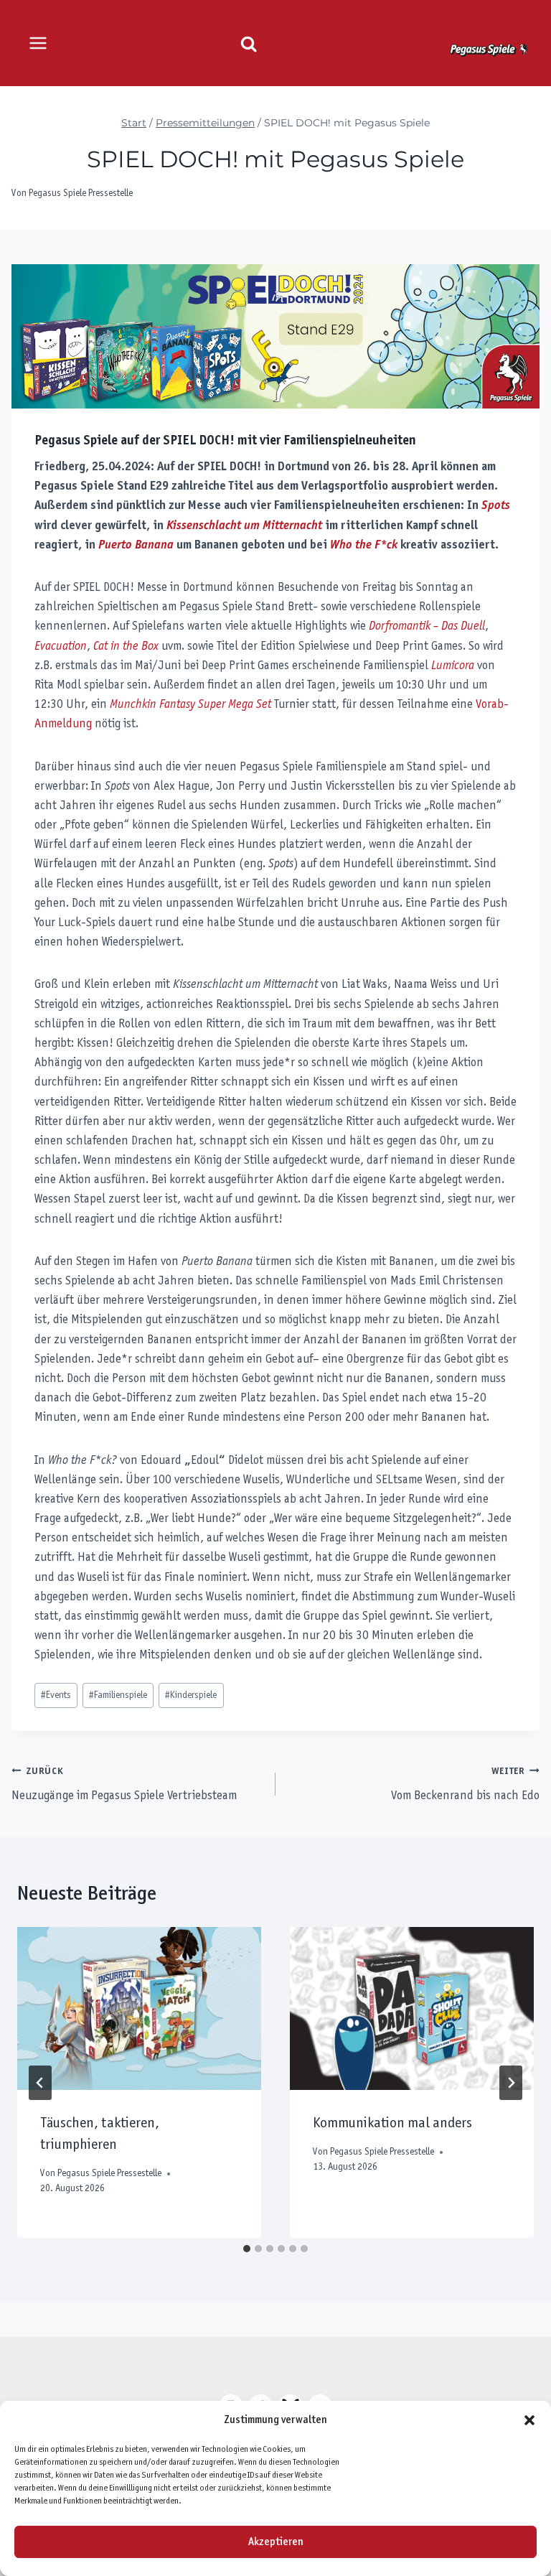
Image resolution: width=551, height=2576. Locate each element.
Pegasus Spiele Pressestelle (81, 193)
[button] (529, 2420)
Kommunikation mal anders (392, 2124)
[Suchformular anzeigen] (249, 44)
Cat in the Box (126, 647)
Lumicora (453, 666)
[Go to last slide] (40, 2083)
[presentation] (139, 2008)
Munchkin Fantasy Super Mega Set (190, 705)
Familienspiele (118, 1695)
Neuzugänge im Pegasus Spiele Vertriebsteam (124, 1785)
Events (56, 1695)
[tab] (247, 2249)
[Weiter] (511, 2083)
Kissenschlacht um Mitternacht (244, 526)
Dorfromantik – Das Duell (427, 627)
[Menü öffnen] (38, 43)
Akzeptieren (276, 2542)
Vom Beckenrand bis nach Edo (465, 1785)
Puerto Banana (136, 546)
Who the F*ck (364, 546)
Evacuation (61, 647)
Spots (496, 506)
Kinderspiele (191, 1695)
